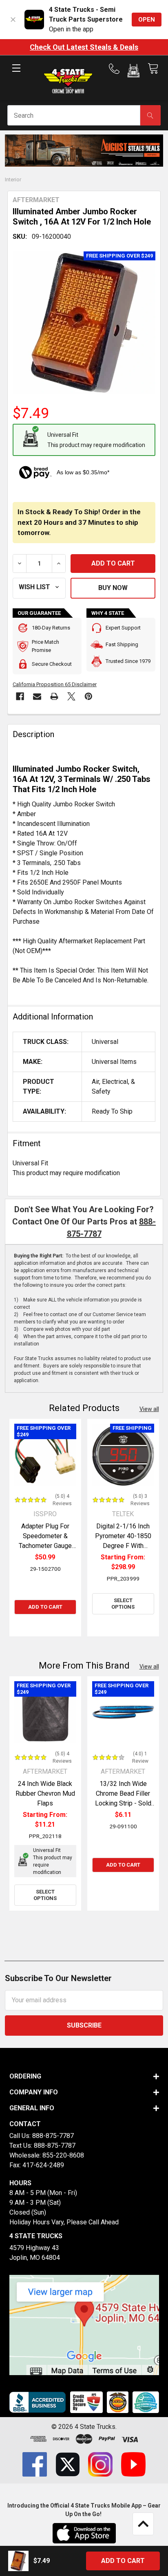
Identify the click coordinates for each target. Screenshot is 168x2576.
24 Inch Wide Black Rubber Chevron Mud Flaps (45, 1793)
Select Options (123, 1604)
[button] (134, 72)
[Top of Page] (143, 2524)
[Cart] (153, 69)
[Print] (54, 696)
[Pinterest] (88, 696)
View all (149, 1409)
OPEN (147, 20)
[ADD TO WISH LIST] (39, 588)
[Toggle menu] (16, 75)
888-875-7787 (53, 2136)
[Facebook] (20, 696)
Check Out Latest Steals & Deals (84, 47)
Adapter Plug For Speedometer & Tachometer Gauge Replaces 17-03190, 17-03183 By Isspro (45, 1546)
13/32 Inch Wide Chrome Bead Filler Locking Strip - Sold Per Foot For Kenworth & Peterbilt (123, 1803)
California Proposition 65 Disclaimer (55, 684)
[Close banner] (13, 20)
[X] (71, 696)
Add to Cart (45, 1607)
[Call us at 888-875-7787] (117, 69)
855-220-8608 (63, 2155)
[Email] (37, 696)
